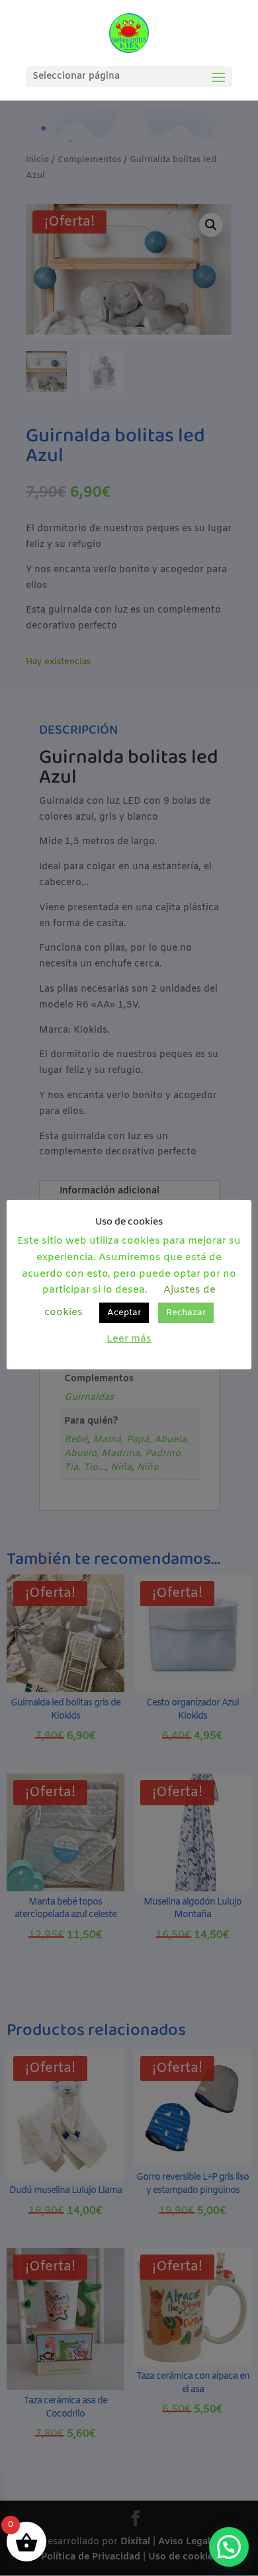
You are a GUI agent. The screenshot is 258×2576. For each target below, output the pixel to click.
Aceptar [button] (124, 1313)
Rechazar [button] (186, 1313)
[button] (229, 2547)
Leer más (129, 1339)
